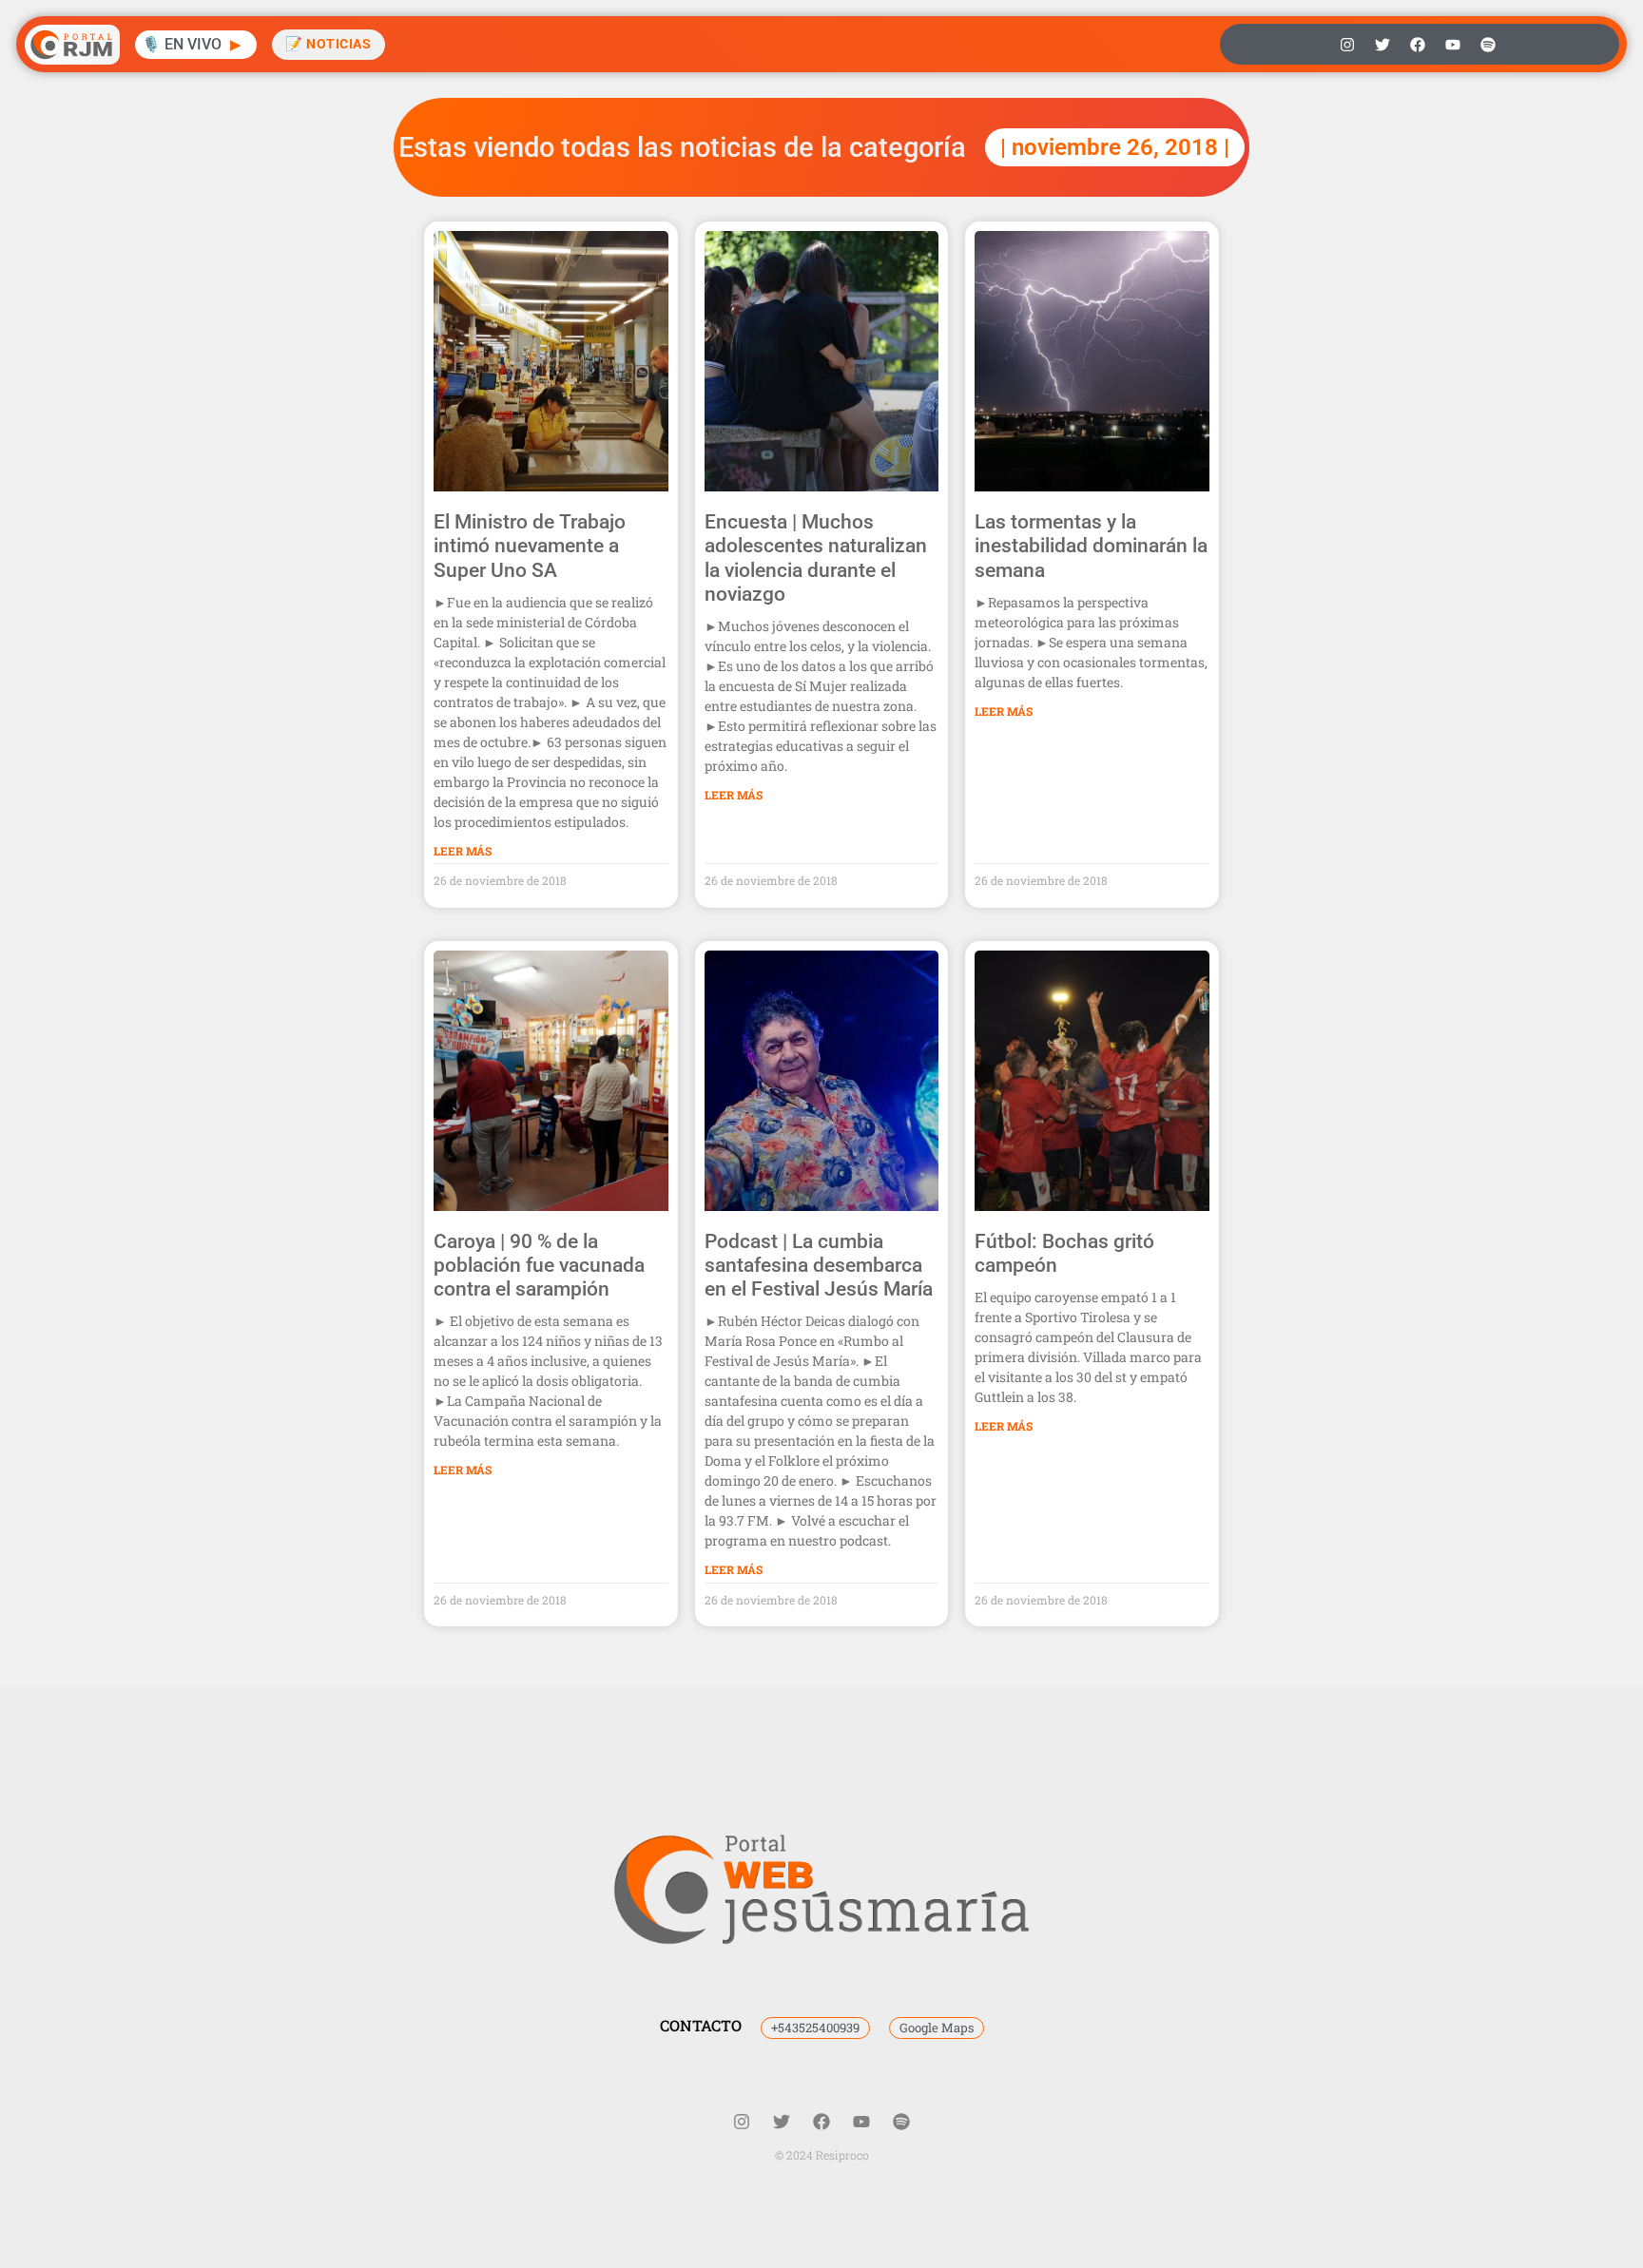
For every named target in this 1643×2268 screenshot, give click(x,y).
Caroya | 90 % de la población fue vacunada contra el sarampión (539, 1265)
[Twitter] (1382, 45)
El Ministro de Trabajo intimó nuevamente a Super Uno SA (530, 546)
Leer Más (463, 851)
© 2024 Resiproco (822, 2155)
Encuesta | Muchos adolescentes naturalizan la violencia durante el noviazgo (816, 558)
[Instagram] (1347, 45)
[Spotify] (1488, 45)
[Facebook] (1418, 45)
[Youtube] (1453, 45)
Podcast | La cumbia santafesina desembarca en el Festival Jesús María (819, 1265)
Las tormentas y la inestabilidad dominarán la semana (1091, 546)
